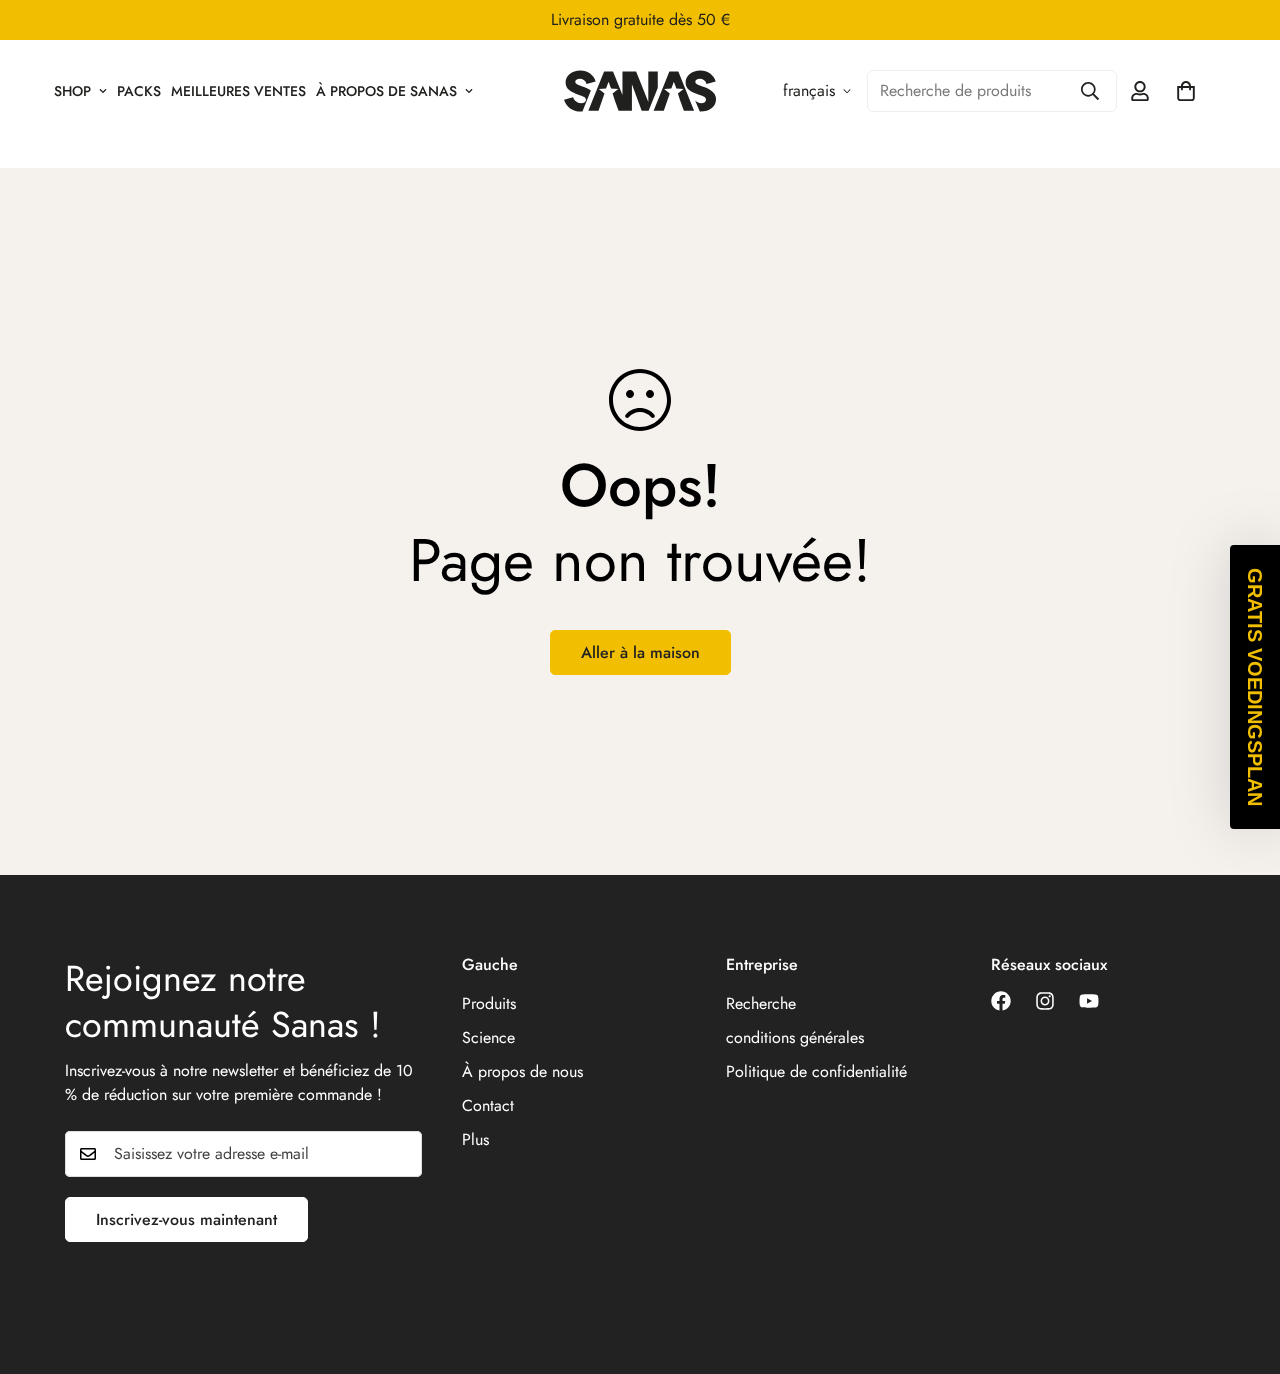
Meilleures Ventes (238, 91)
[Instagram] (1045, 1001)
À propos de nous (522, 1071)
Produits (489, 1003)
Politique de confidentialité (816, 1071)
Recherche (761, 1003)
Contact (488, 1105)
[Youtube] (1089, 1001)
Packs (139, 91)
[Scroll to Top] (1241, 1265)
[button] (1255, 687)
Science (488, 1037)
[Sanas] (640, 91)
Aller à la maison (640, 652)
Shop (72, 91)
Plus (475, 1139)
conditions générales (795, 1037)
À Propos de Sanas (386, 91)
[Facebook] (1001, 1001)
